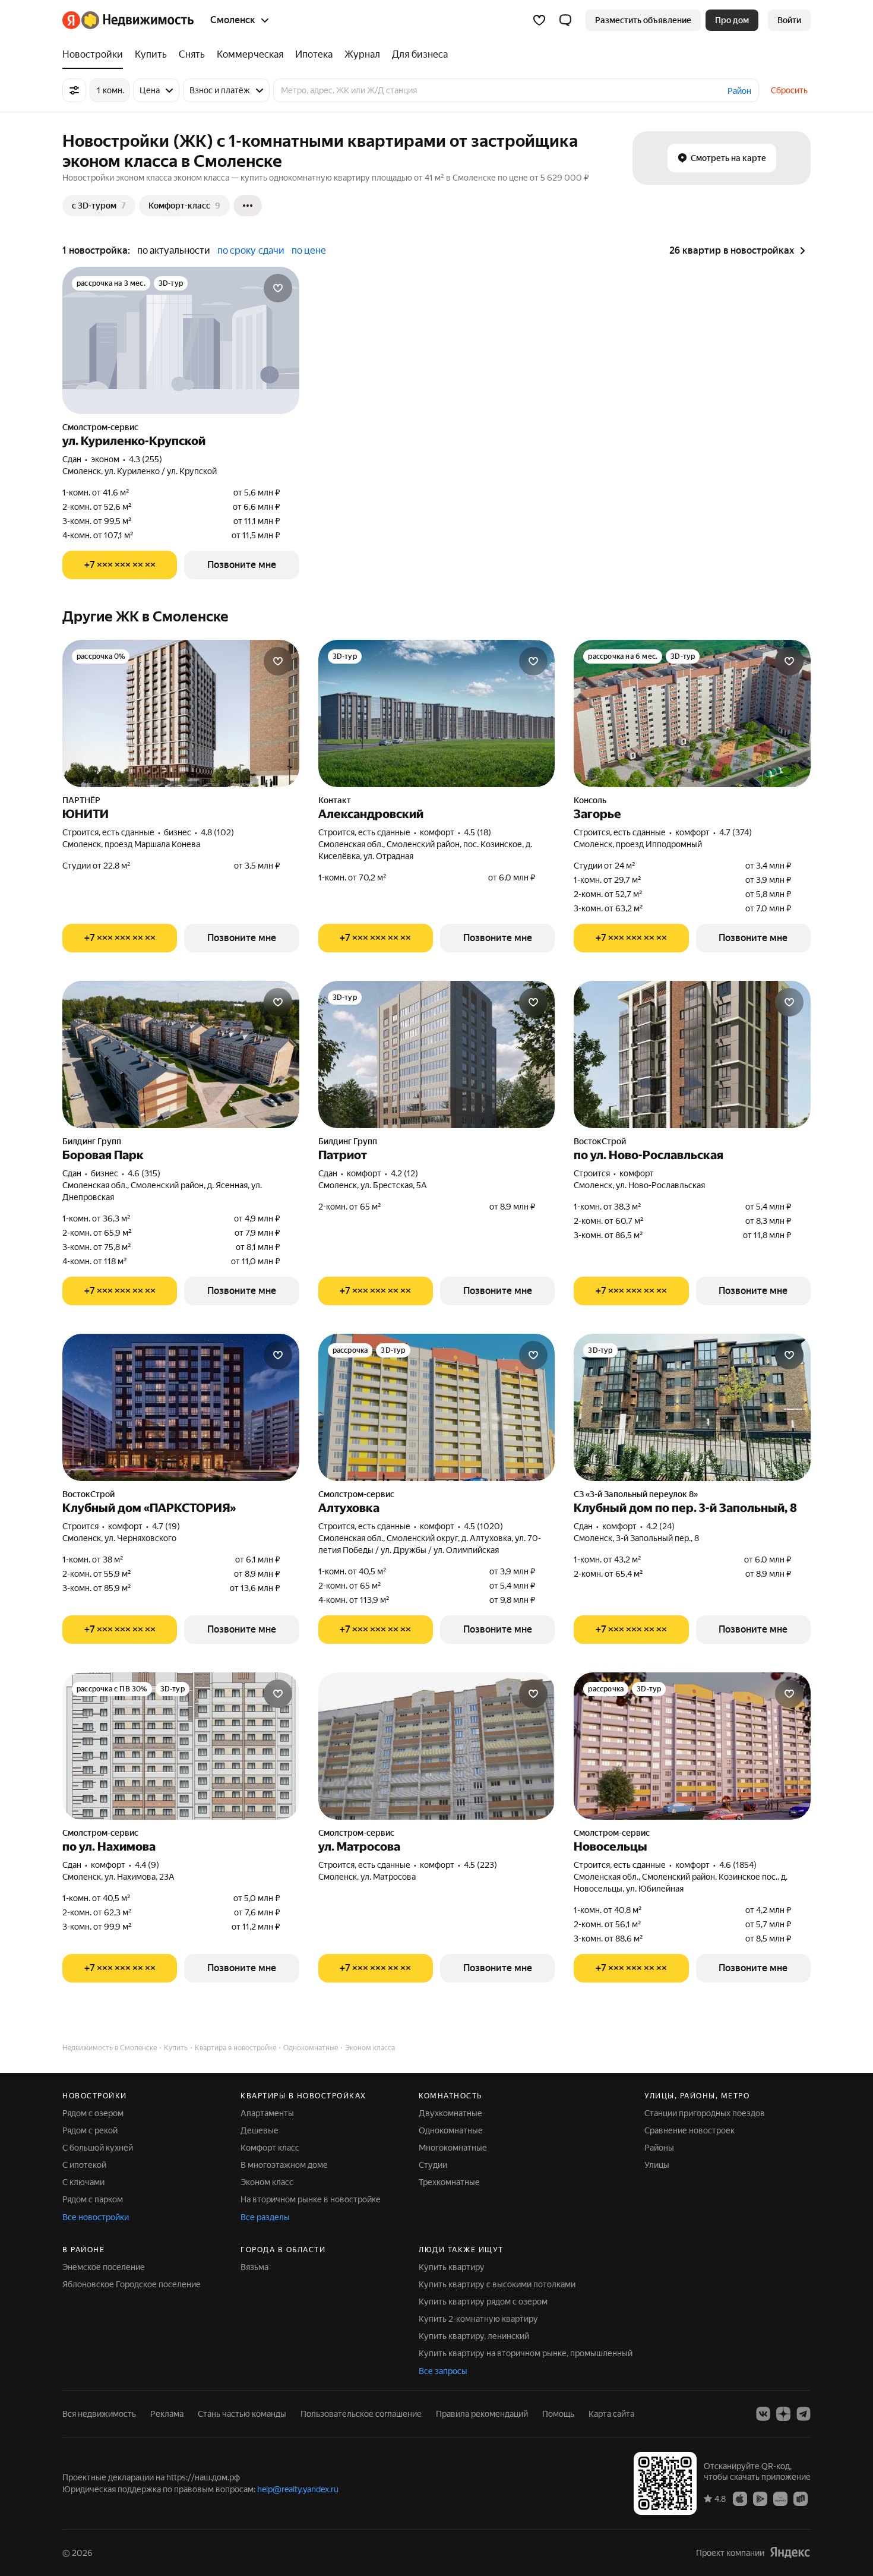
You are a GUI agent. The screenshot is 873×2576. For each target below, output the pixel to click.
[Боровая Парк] (181, 1055)
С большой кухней (98, 2148)
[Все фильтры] (74, 90)
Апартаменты (267, 2113)
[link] (789, 20)
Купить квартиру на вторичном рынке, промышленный (526, 2353)
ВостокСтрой (600, 1141)
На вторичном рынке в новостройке (311, 2199)
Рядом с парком (93, 2199)
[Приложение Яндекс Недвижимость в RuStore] (801, 2498)
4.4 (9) (147, 1865)
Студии (433, 2165)
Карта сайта (611, 2414)
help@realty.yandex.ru (298, 2489)
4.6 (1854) (738, 1865)
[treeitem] (96, 55)
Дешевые (260, 2130)
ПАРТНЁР (81, 800)
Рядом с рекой (90, 2130)
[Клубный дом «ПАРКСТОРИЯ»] (181, 1407)
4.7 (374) (736, 832)
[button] (565, 20)
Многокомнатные (453, 2148)
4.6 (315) (144, 1173)
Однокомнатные (451, 2130)
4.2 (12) (404, 1173)
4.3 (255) (145, 459)
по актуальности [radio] (174, 250)
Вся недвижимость (99, 2414)
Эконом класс (267, 2182)
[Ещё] (248, 206)
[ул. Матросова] (437, 1746)
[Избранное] (539, 20)
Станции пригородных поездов (705, 2113)
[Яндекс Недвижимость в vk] (763, 2414)
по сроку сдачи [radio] (251, 250)
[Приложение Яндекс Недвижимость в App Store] (740, 2498)
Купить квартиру (452, 2267)
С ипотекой (84, 2165)
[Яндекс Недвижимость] (128, 20)
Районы (659, 2148)
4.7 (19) (166, 1526)
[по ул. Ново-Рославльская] (692, 1055)
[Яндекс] (790, 2553)
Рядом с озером (93, 2113)
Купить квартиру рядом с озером (483, 2302)
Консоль (590, 800)
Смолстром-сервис (100, 427)
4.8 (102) (217, 832)
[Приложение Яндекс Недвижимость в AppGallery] (780, 2498)
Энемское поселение (104, 2267)
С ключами (83, 2182)
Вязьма (254, 2267)
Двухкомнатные (450, 2113)
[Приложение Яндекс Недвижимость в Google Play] (760, 2498)
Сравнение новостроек (689, 2130)
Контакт (335, 800)
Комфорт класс (270, 2148)
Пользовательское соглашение (361, 2414)
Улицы (657, 2165)
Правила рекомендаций (482, 2414)
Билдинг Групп (92, 1141)
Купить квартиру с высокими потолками (497, 2284)
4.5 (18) (477, 832)
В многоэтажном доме (284, 2165)
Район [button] (739, 91)
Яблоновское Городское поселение (132, 2284)
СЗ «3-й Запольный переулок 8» (636, 1494)
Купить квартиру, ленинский (474, 2336)
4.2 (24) (660, 1526)
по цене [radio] (309, 250)
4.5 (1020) (483, 1526)
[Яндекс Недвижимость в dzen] (783, 2414)
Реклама (167, 2414)
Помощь (558, 2414)
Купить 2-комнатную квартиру (478, 2319)
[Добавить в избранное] (278, 288)
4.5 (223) (480, 1865)
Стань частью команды (242, 2414)
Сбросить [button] (789, 90)
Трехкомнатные (449, 2182)
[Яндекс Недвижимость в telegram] (804, 2414)
